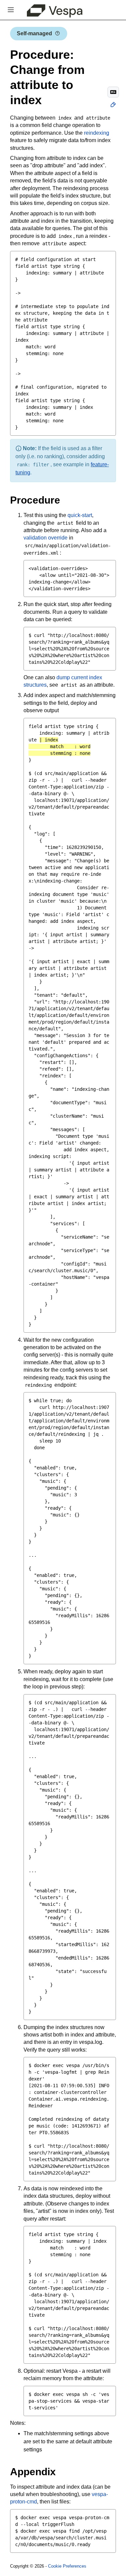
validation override (46, 538)
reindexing (97, 133)
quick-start (80, 515)
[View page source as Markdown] (113, 92)
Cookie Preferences (67, 2566)
